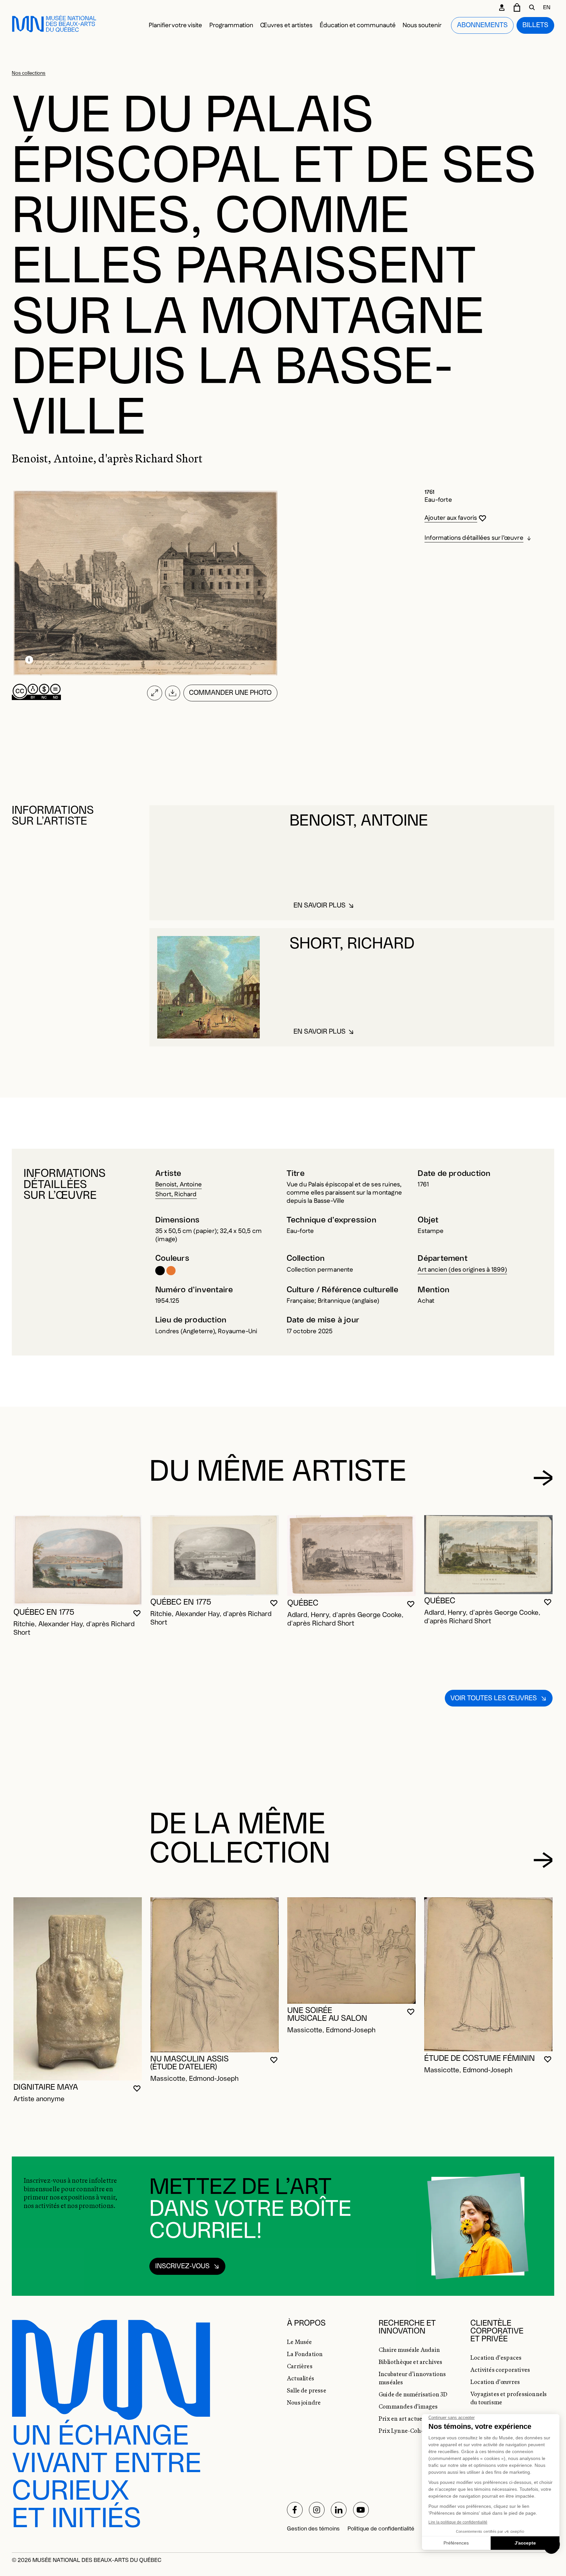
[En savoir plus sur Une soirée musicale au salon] (351, 1951)
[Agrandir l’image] (154, 693)
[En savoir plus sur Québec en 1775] (78, 1560)
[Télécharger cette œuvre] (173, 693)
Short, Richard (176, 1194)
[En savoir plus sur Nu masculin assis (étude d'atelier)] (215, 1975)
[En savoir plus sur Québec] (351, 1556)
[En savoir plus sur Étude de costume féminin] (488, 1974)
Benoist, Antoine (179, 1185)
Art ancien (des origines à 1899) (462, 1270)
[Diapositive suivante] (543, 1478)
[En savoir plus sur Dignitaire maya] (78, 1989)
